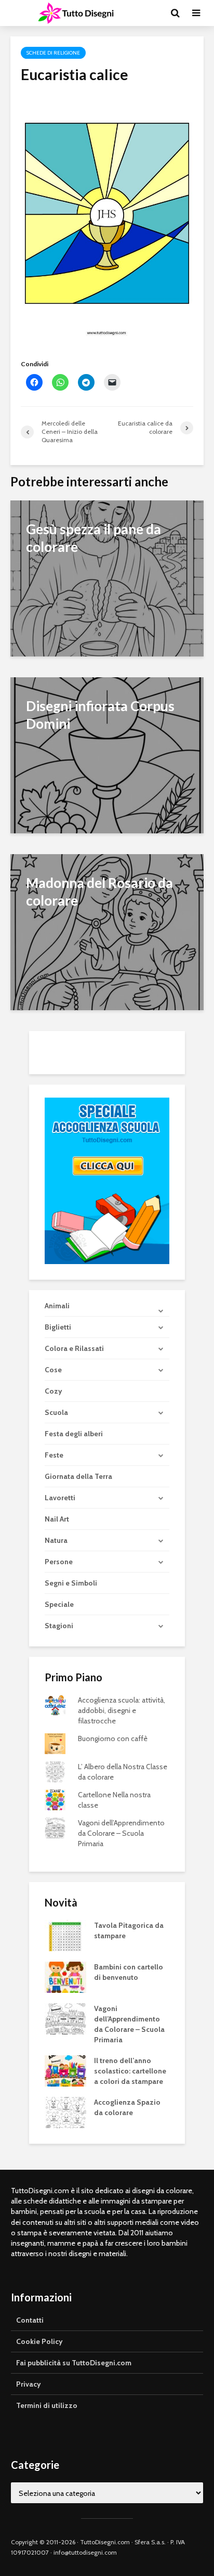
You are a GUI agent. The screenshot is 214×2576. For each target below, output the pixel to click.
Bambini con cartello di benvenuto (129, 1972)
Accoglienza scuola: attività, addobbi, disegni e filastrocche (122, 1710)
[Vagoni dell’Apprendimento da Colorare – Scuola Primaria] (65, 2018)
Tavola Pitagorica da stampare (129, 1930)
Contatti (30, 2320)
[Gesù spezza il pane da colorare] (107, 578)
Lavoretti (60, 1498)
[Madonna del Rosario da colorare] (107, 931)
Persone (59, 1562)
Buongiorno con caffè (113, 1738)
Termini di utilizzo (47, 2405)
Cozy (53, 1391)
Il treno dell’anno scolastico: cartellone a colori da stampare (130, 2071)
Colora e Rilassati (74, 1348)
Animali (57, 1306)
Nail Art (57, 1519)
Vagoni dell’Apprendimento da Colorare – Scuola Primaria (121, 1833)
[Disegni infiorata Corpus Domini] (107, 755)
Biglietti (58, 1327)
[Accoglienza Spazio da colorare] (65, 2112)
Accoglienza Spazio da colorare (127, 2107)
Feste (54, 1455)
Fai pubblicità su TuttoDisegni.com (74, 2363)
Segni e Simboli (71, 1583)
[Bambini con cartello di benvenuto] (65, 1977)
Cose (53, 1370)
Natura (56, 1540)
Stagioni (59, 1626)
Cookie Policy (39, 2341)
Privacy (29, 2384)
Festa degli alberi (74, 1434)
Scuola (56, 1412)
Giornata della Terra (78, 1476)
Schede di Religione (53, 53)
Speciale (59, 1604)
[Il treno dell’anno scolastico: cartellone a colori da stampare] (65, 2070)
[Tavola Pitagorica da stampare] (65, 1935)
